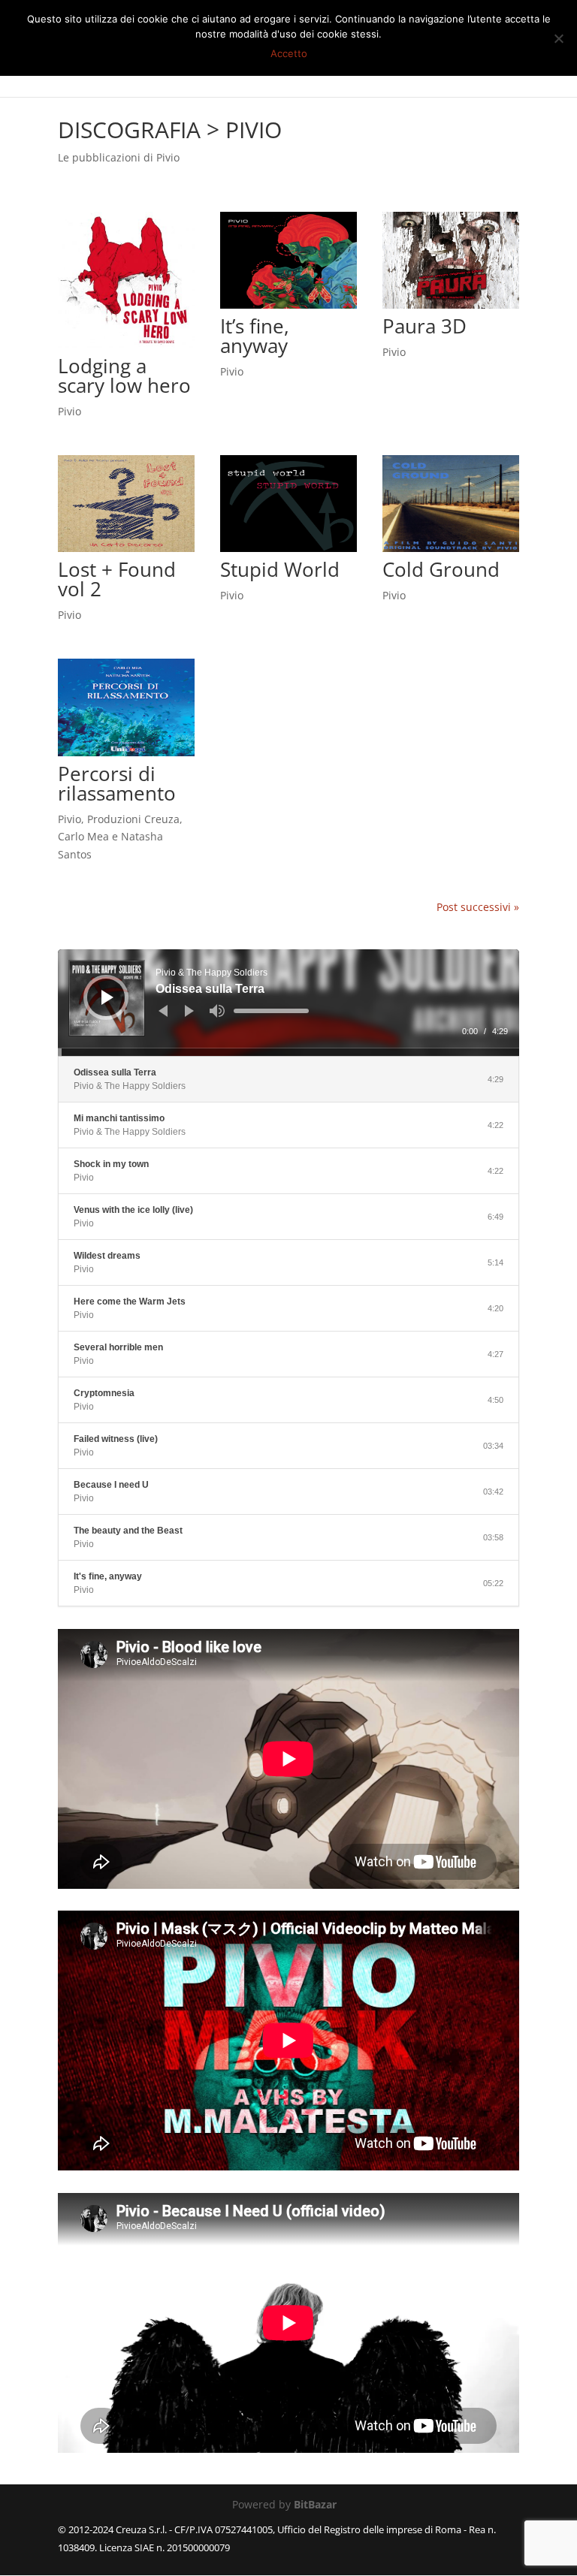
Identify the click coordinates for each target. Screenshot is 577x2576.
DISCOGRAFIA (129, 130)
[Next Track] (189, 1011)
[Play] (107, 997)
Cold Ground (441, 569)
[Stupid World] (288, 504)
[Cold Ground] (451, 504)
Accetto (289, 53)
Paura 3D (424, 326)
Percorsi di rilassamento (117, 783)
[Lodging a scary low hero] (126, 280)
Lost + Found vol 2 (117, 579)
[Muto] (217, 1011)
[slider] (271, 1011)
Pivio (69, 411)
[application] (288, 1003)
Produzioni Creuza (133, 819)
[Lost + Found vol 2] (126, 504)
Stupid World (280, 569)
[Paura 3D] (451, 260)
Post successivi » (478, 907)
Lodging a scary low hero (124, 376)
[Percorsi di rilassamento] (126, 707)
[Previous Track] (163, 1011)
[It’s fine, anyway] (288, 260)
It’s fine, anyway (255, 336)
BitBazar (315, 2504)
